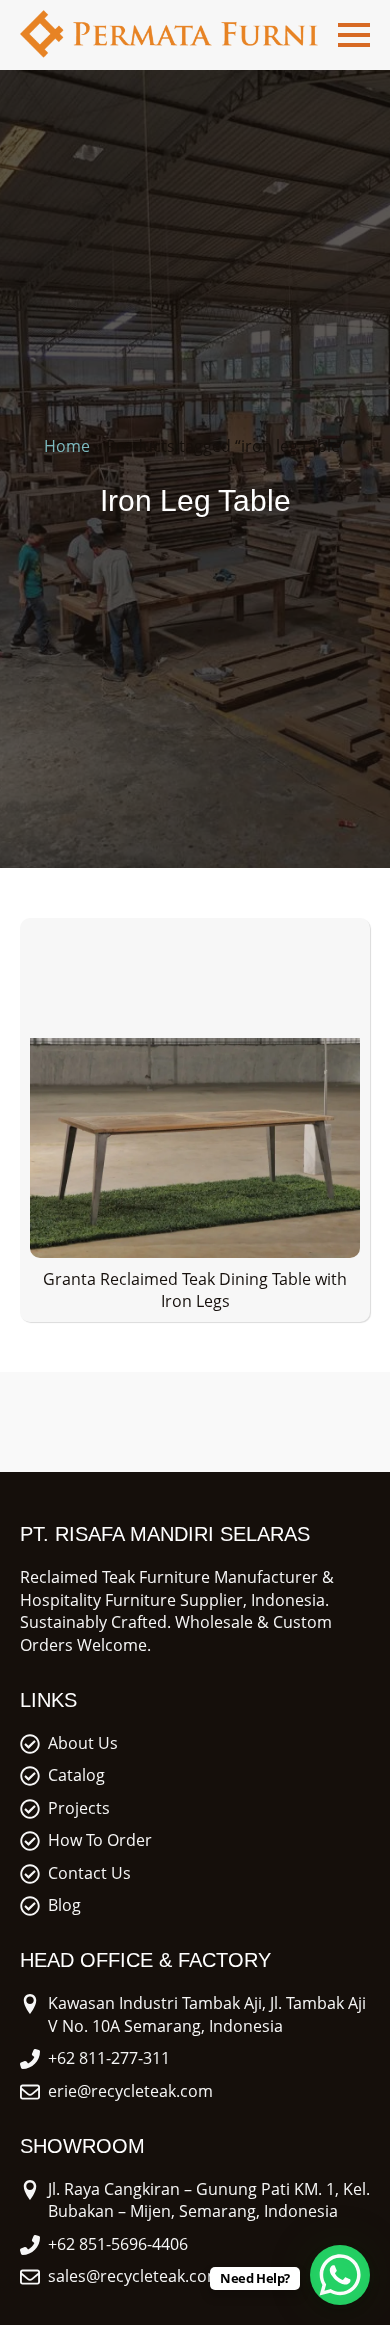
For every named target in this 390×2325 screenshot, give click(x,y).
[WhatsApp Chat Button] (340, 2275)
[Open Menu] (354, 35)
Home (67, 446)
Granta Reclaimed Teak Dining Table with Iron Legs (195, 1290)
